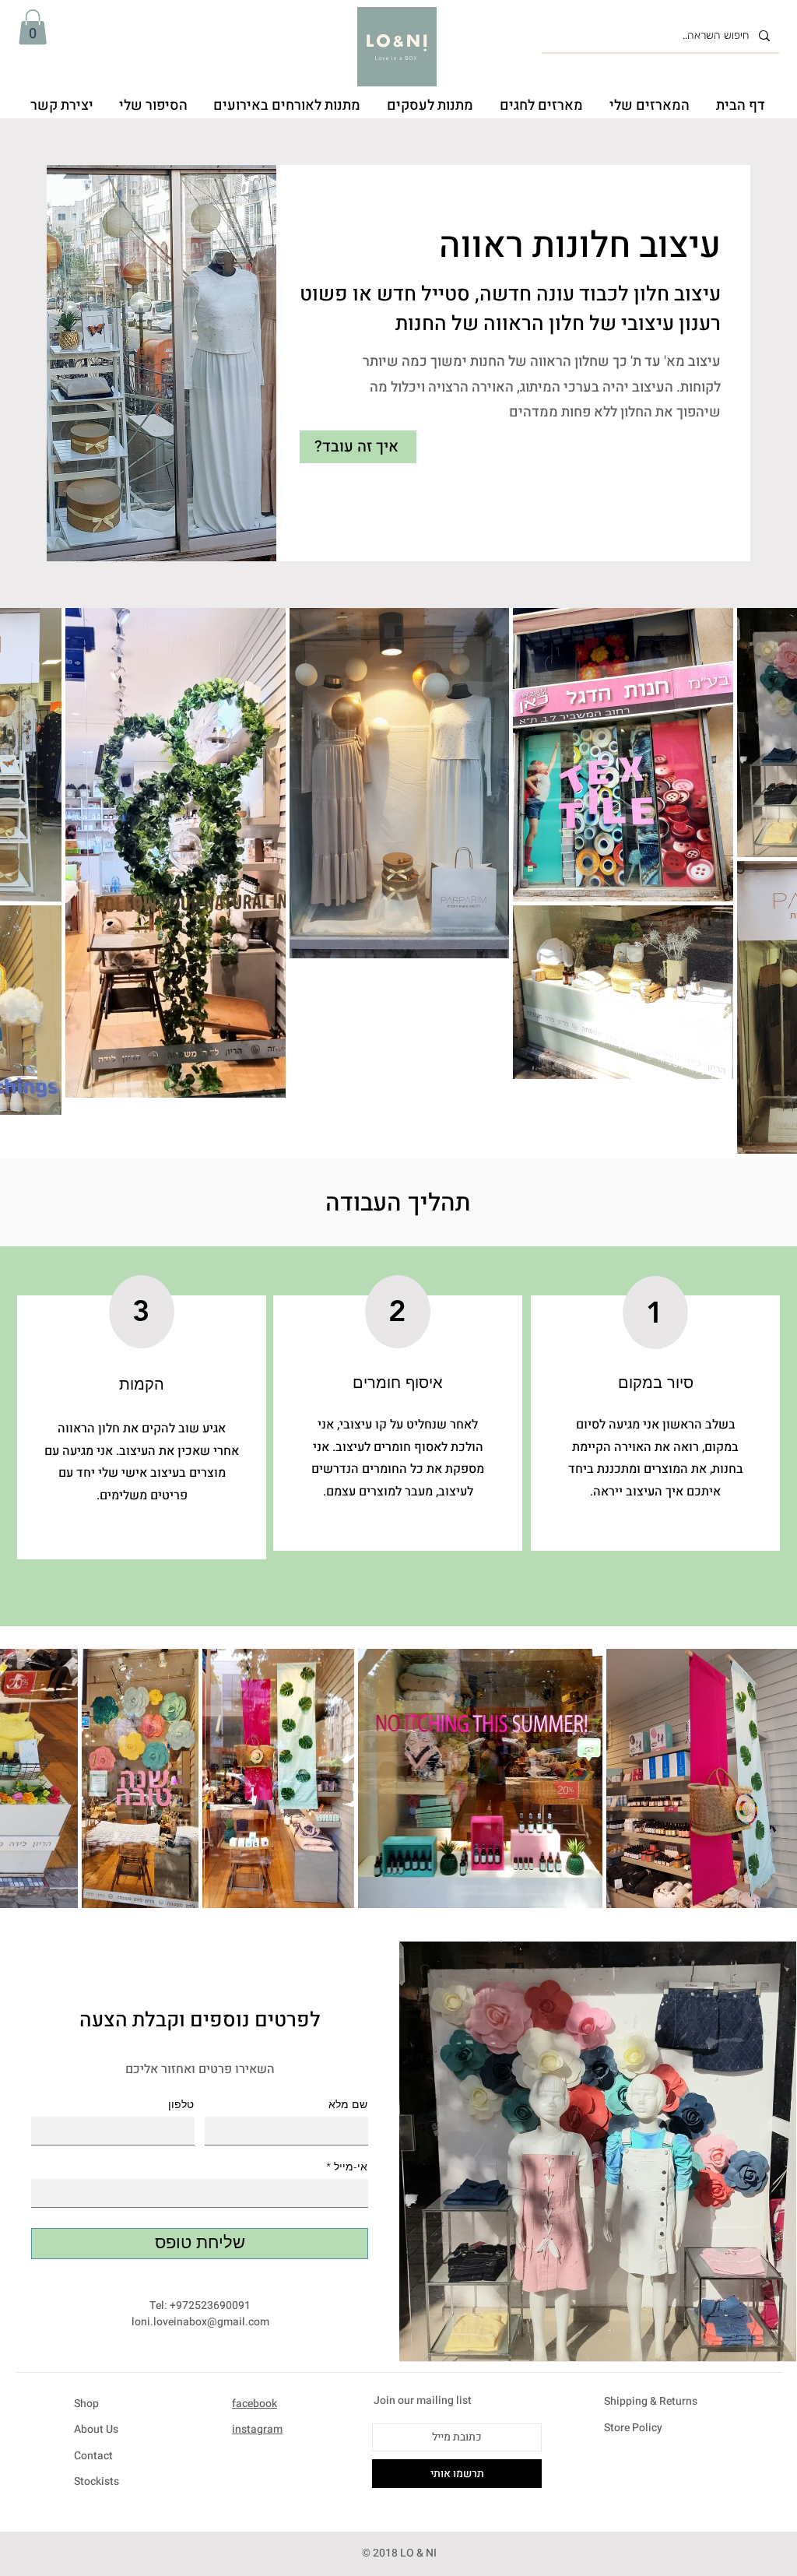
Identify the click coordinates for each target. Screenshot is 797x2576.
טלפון (181, 2104)
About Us (96, 2429)
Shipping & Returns (651, 2401)
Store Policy (633, 2428)
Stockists (97, 2481)
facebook (255, 2404)
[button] (33, 27)
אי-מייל (351, 2167)
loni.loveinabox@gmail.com (200, 2322)
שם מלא (348, 2104)
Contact (93, 2456)
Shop (86, 2404)
